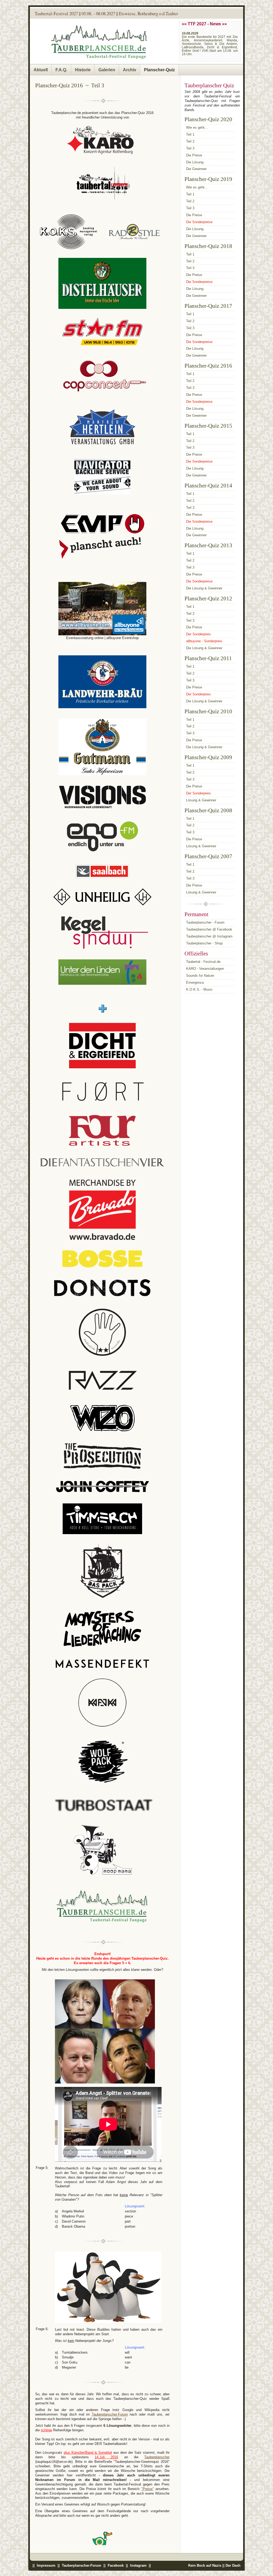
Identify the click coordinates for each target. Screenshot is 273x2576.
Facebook (116, 2565)
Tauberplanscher (157, 2457)
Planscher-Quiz (159, 70)
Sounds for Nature (200, 976)
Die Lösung (195, 162)
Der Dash (233, 2565)
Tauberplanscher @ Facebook (209, 929)
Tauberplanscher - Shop (204, 943)
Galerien (107, 70)
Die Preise (194, 155)
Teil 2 (190, 141)
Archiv (130, 70)
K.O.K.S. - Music (199, 989)
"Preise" (148, 2489)
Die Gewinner (196, 169)
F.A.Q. (61, 70)
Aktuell (41, 70)
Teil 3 (190, 148)
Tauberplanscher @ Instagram (209, 936)
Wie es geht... (197, 127)
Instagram (138, 2565)
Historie (83, 70)
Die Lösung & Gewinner (204, 588)
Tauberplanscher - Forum (205, 922)
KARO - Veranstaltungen (205, 969)
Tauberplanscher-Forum (110, 2414)
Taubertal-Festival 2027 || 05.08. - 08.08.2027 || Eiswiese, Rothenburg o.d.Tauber (106, 13)
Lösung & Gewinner (201, 800)
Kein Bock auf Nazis (205, 2565)
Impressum (46, 2565)
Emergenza (195, 982)
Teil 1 (190, 134)
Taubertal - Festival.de (203, 962)
